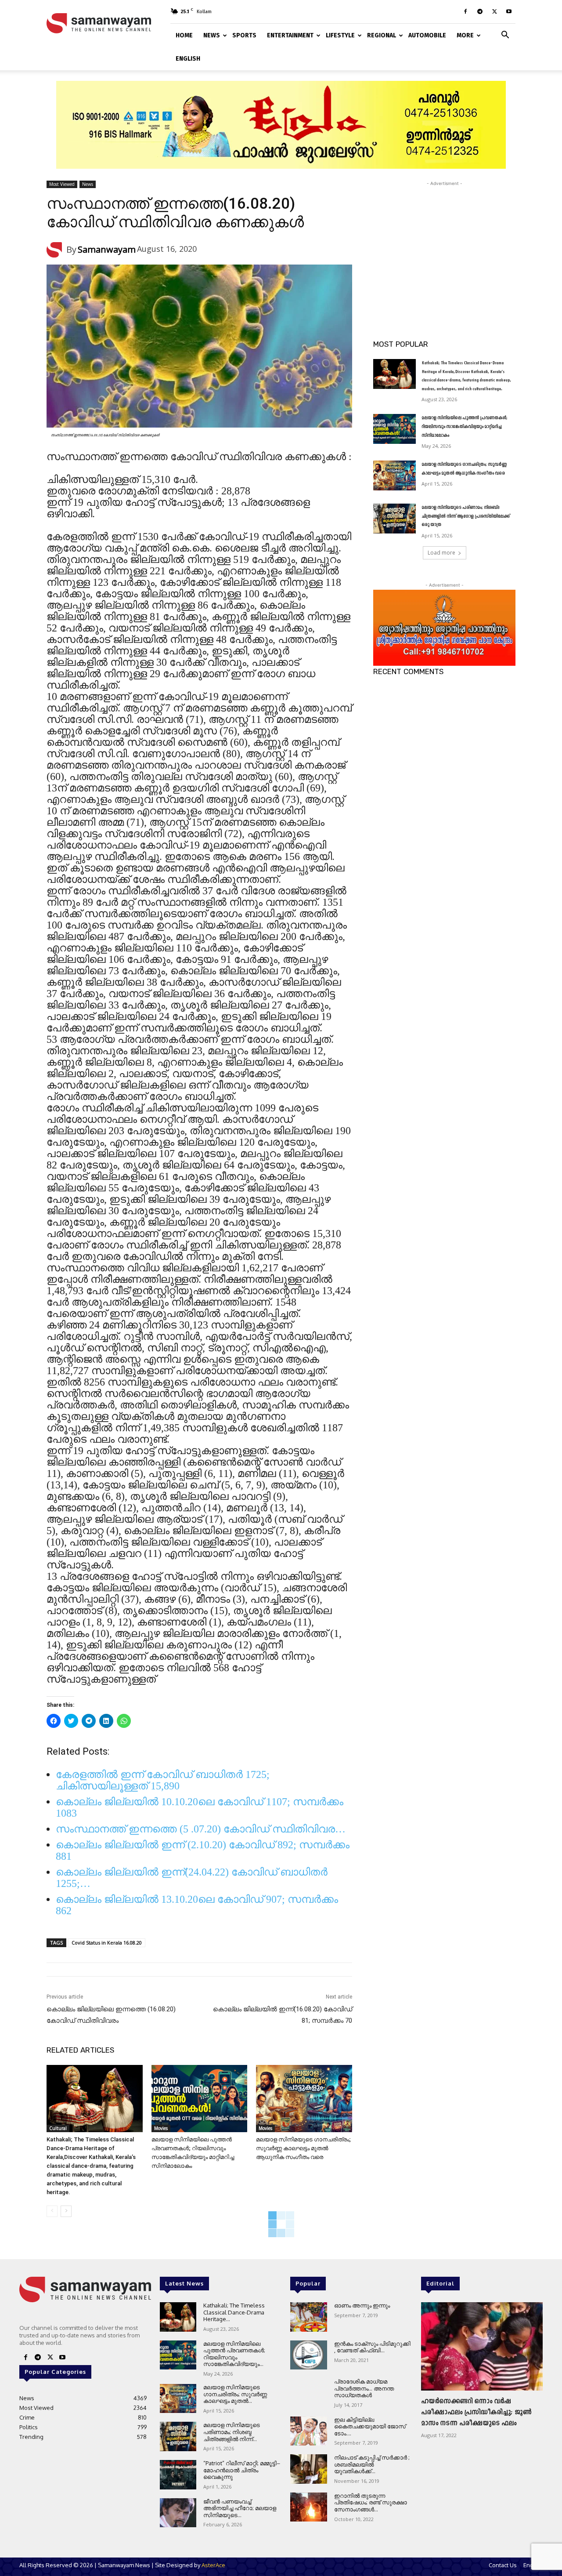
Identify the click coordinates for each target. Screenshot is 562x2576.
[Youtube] (509, 11)
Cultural (58, 2128)
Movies (161, 2128)
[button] (505, 34)
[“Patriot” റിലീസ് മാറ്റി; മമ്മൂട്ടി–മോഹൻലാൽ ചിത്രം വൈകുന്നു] (178, 2475)
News (212, 35)
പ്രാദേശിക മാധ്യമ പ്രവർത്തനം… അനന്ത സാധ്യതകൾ (364, 2388)
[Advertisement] (444, 243)
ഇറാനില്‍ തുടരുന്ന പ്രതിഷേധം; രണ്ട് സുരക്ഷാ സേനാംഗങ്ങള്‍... (371, 2502)
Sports (244, 35)
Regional (382, 35)
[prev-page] (52, 2211)
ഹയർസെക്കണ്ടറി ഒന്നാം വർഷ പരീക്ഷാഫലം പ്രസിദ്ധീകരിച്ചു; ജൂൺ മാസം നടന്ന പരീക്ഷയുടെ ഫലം (476, 2413)
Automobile (427, 35)
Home (184, 35)
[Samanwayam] (56, 250)
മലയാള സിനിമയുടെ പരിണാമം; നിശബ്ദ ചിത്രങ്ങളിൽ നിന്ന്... (232, 2432)
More (465, 35)
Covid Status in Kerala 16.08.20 (107, 1943)
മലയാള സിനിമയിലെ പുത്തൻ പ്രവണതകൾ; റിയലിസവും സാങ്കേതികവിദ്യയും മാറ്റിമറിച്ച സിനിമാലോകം (465, 427)
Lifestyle (340, 35)
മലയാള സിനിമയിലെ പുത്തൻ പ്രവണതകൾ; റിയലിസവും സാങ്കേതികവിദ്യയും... (234, 2354)
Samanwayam (107, 249)
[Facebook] (465, 11)
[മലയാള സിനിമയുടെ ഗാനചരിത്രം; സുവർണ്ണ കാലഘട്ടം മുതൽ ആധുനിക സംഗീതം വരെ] (304, 2099)
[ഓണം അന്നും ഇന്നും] (308, 2317)
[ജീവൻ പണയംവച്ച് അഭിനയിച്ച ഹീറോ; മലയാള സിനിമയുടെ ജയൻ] (178, 2513)
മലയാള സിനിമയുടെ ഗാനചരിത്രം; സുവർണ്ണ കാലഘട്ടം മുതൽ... (235, 2394)
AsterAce (213, 2565)
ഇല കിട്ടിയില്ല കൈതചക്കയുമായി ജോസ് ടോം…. (370, 2426)
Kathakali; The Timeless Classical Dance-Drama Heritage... (234, 2312)
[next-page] (66, 2211)
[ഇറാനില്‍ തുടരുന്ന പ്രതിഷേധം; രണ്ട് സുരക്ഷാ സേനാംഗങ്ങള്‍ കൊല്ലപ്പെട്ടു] (308, 2507)
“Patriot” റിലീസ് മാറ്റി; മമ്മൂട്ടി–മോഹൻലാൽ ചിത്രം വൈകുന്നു (242, 2470)
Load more (441, 553)
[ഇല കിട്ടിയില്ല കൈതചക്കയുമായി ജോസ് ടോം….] (308, 2431)
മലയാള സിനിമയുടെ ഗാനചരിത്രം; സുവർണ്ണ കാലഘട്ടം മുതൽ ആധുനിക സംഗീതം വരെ (303, 2148)
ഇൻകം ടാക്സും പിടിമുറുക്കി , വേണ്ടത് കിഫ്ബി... (372, 2347)
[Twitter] (494, 11)
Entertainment (290, 35)
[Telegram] (480, 11)
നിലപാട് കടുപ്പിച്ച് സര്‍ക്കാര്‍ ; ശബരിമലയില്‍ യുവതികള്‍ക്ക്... (372, 2464)
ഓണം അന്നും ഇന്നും (362, 2305)
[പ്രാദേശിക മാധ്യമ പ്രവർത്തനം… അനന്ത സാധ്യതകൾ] (308, 2393)
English (188, 59)
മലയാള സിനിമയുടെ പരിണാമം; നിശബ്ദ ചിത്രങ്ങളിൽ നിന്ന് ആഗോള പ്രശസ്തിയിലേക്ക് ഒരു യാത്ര (466, 516)
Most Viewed (62, 184)
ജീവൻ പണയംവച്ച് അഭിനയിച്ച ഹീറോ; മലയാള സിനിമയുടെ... (240, 2508)
